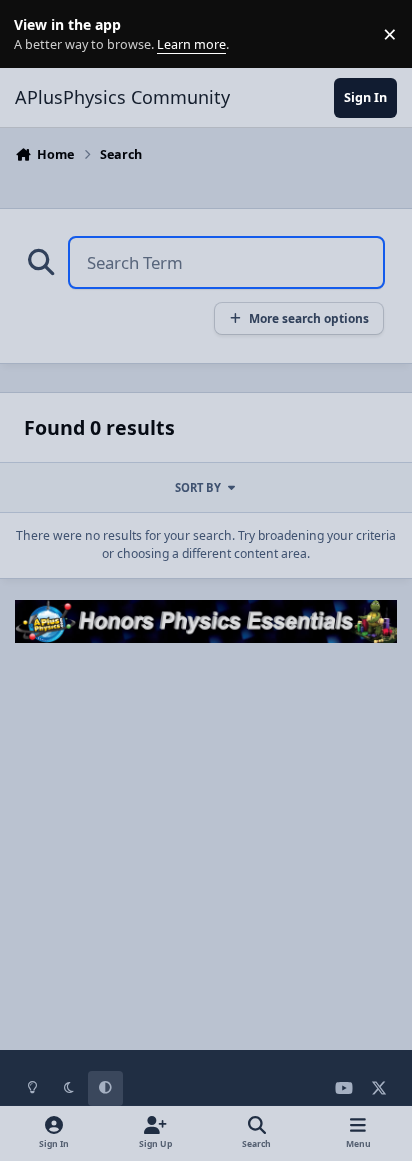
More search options (309, 318)
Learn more (38, 34)
